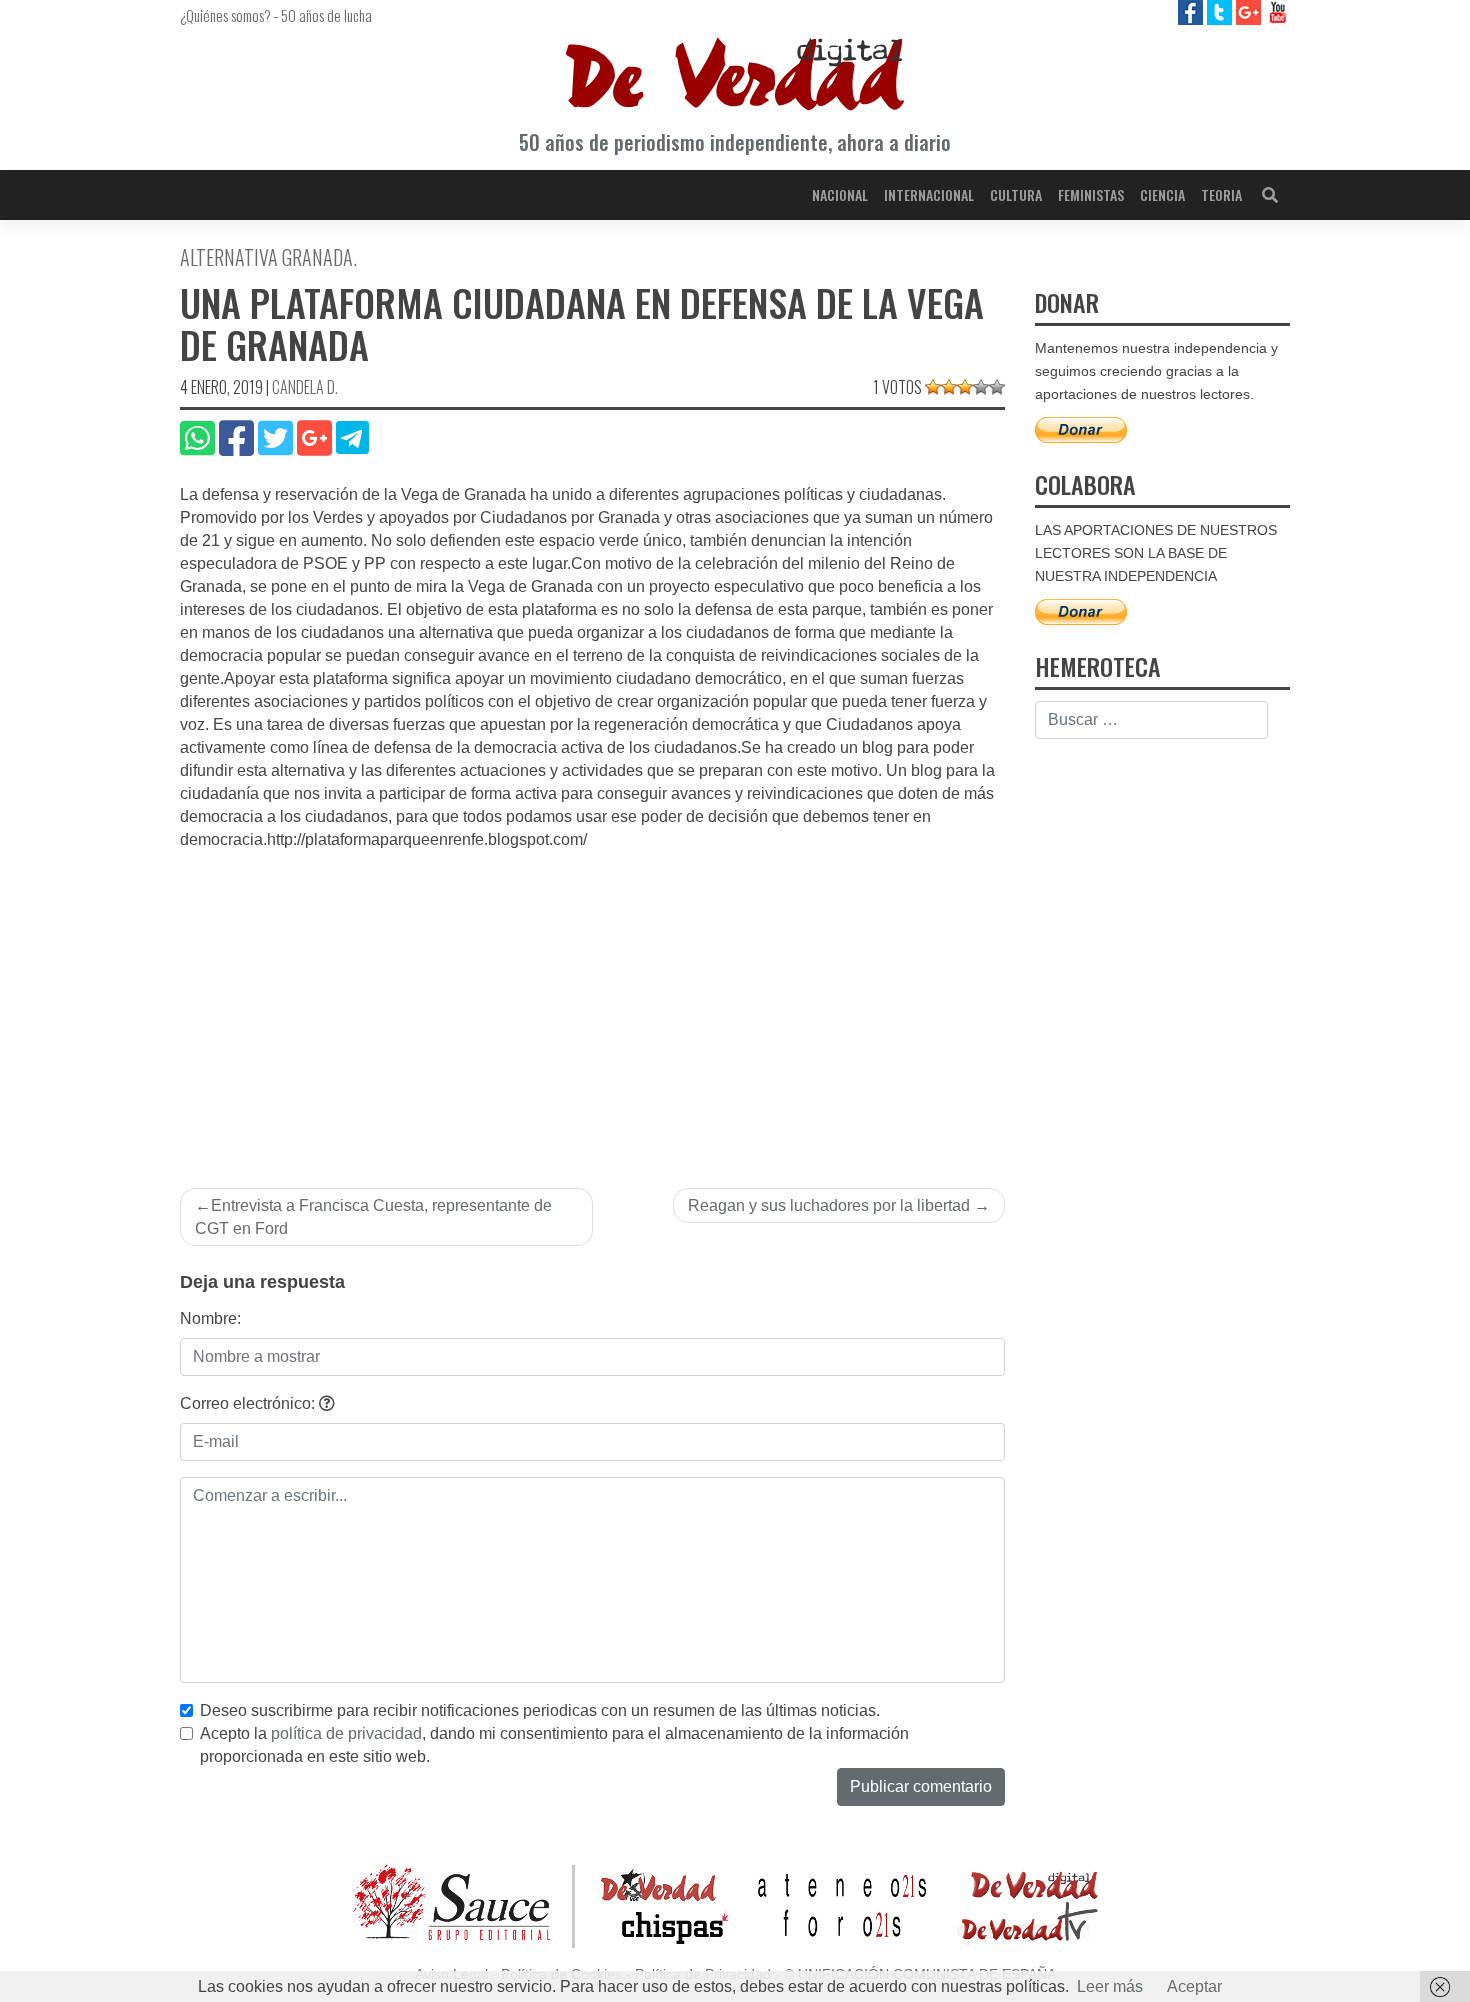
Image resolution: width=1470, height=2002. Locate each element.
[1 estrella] (933, 387)
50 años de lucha (326, 15)
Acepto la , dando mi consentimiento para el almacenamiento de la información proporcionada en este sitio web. (554, 1745)
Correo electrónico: (249, 1403)
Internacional (929, 194)
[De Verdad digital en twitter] (1221, 11)
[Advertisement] (592, 1002)
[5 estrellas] (997, 387)
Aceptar (1194, 1986)
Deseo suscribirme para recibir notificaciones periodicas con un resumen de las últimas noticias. (540, 1710)
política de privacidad (346, 1733)
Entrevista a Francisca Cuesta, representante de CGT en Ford (373, 1217)
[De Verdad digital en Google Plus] (1250, 11)
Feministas (1091, 194)
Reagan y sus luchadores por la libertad (829, 1205)
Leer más (1110, 1986)
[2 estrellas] (949, 387)
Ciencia (1162, 194)
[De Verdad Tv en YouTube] (1277, 11)
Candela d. (305, 387)
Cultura (1016, 194)
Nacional (840, 194)
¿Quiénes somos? (225, 15)
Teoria (1221, 194)
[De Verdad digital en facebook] (1192, 11)
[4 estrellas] (981, 387)
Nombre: (210, 1318)
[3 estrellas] (965, 387)
